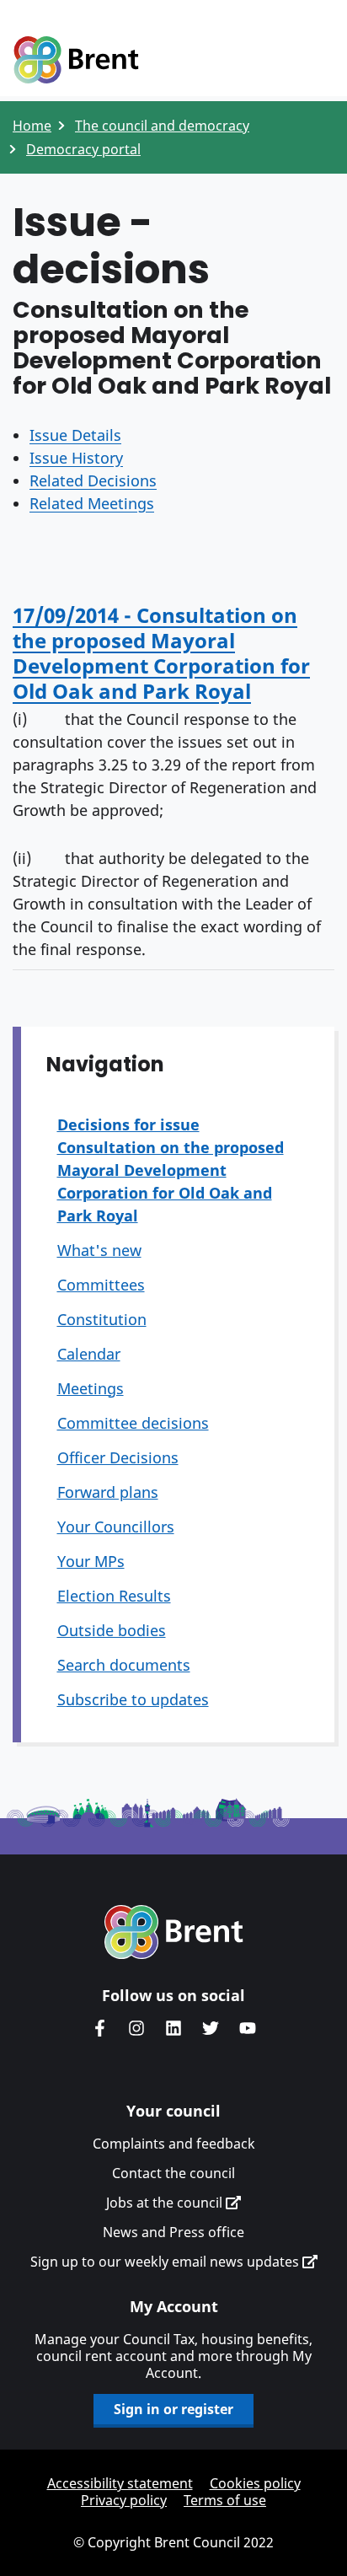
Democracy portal (83, 149)
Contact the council (173, 2173)
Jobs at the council (166, 2203)
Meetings (91, 1388)
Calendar (89, 1354)
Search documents (124, 1665)
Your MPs (91, 1561)
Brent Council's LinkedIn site (173, 2028)
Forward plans (108, 1492)
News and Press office (173, 2232)
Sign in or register (173, 2409)
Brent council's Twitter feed (211, 2028)
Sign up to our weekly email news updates (166, 2262)
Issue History (76, 458)
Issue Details (75, 435)
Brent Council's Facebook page (99, 2028)
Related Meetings (92, 503)
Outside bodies (112, 1630)
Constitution (102, 1319)
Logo (76, 61)
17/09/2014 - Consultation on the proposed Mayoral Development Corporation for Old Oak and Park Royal (161, 653)
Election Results (114, 1596)
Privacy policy (124, 2500)
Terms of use (225, 2500)
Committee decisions (133, 1423)
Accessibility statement (120, 2483)
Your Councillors (116, 1527)
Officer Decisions (118, 1457)
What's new (99, 1250)
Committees (101, 1285)
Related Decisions (93, 480)
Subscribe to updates (133, 1699)
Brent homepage (174, 1932)
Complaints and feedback (174, 2144)
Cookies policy (255, 2483)
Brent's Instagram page (136, 2028)
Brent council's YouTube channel (248, 2028)
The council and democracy (162, 126)
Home (32, 126)
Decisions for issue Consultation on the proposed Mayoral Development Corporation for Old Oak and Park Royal (171, 1170)
